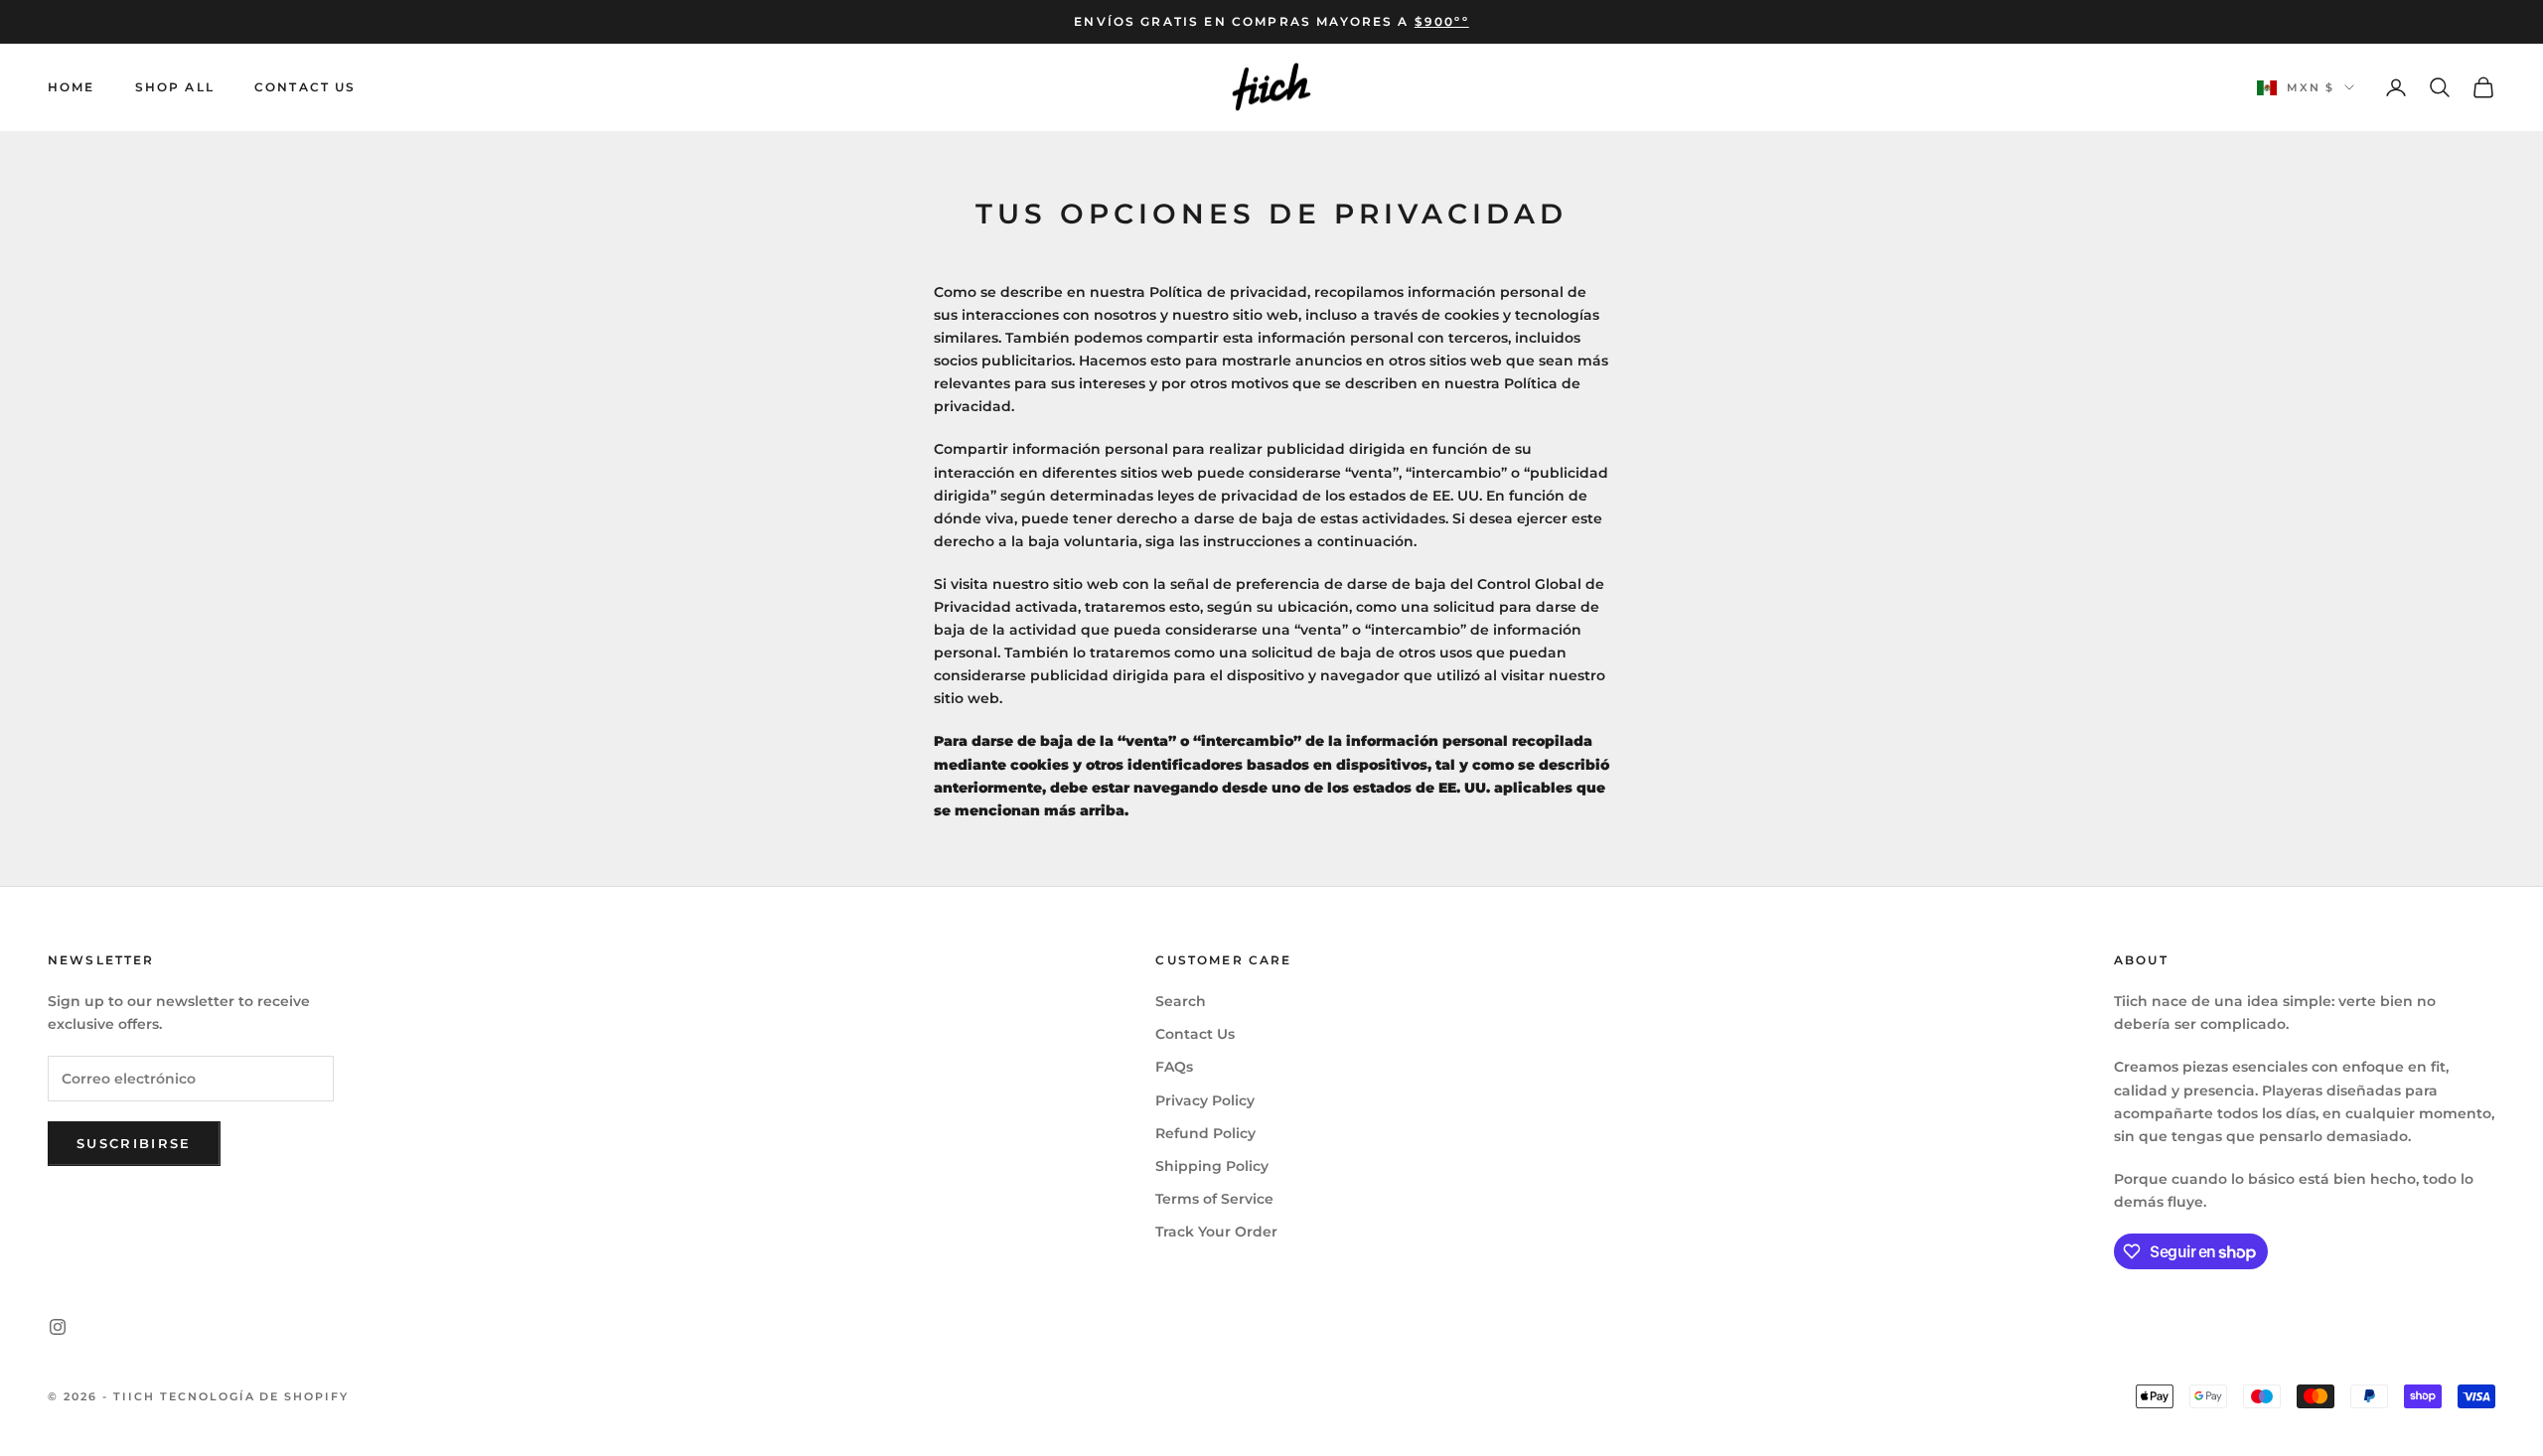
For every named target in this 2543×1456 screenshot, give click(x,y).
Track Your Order (1216, 1232)
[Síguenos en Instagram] (58, 1327)
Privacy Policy (1205, 1100)
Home (72, 87)
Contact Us (305, 87)
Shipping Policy (1212, 1166)
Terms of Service (1214, 1199)
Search (1181, 1001)
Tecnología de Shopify (255, 1396)
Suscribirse (134, 1143)
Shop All (175, 87)
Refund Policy (1205, 1133)
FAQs (1174, 1067)
